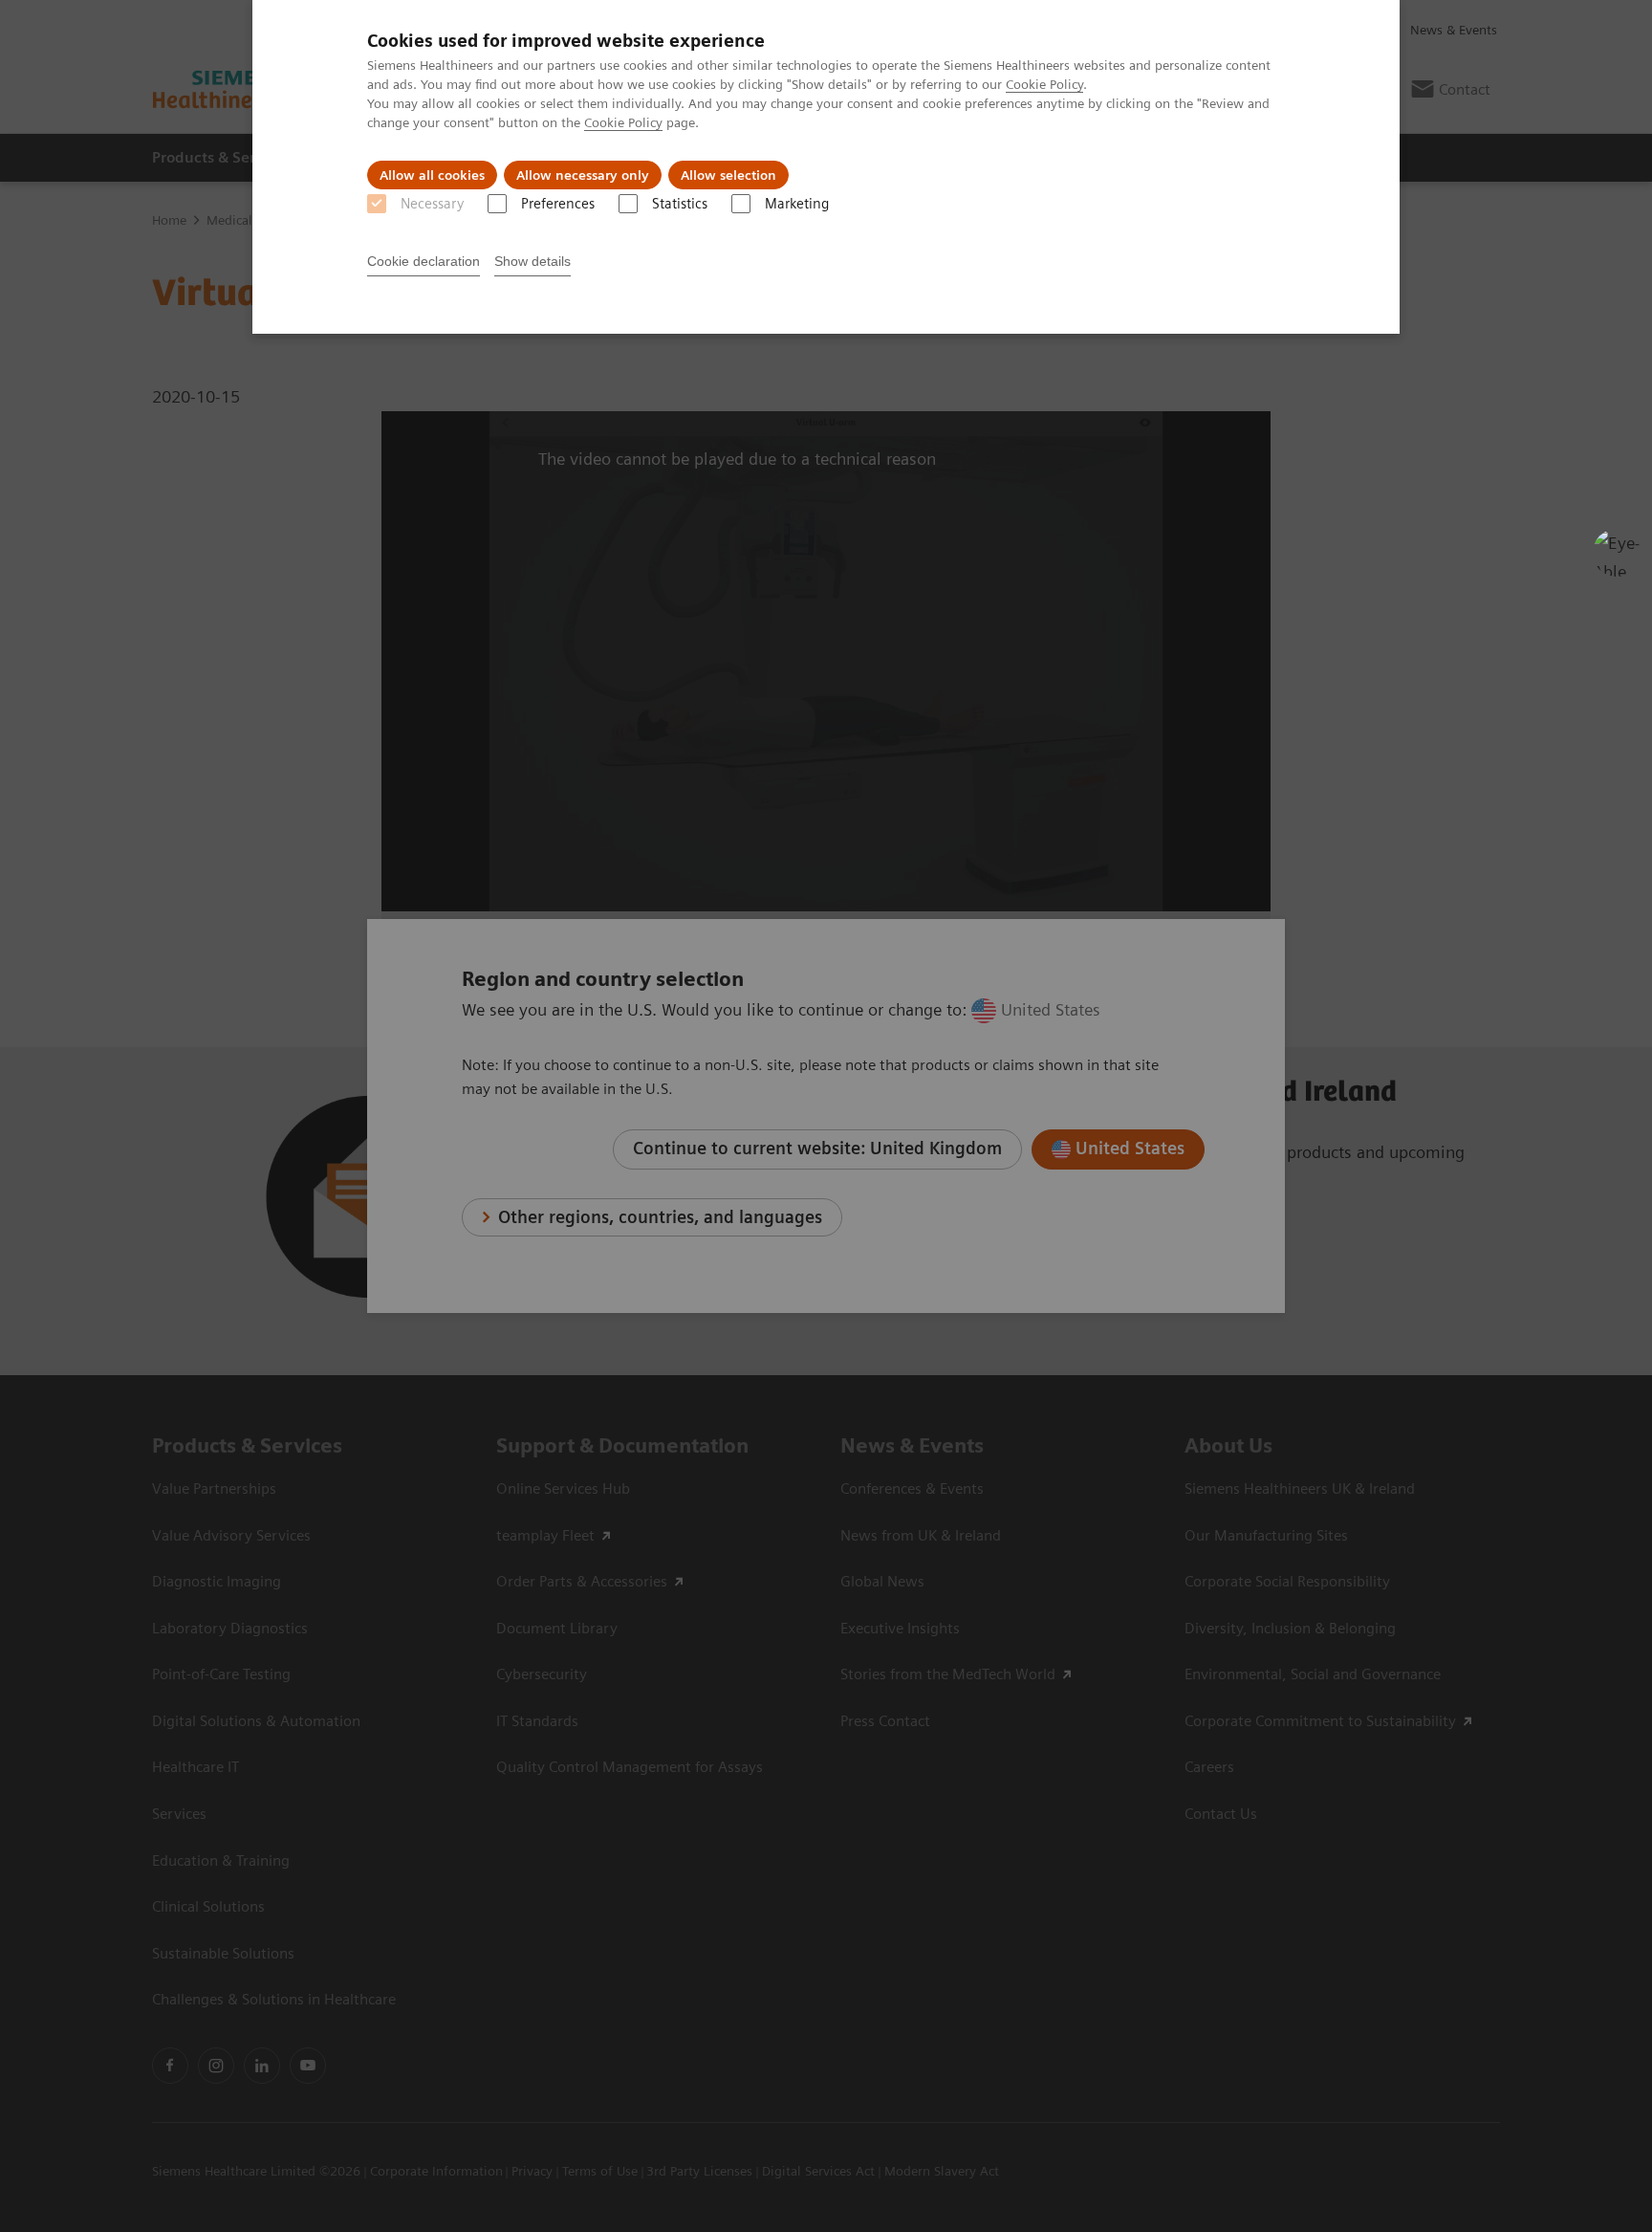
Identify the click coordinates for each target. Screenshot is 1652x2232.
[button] (1617, 553)
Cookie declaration (424, 261)
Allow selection (728, 175)
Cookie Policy (1044, 84)
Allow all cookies (432, 175)
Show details (533, 261)
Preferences (558, 204)
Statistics (680, 204)
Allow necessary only (583, 175)
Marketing (797, 204)
